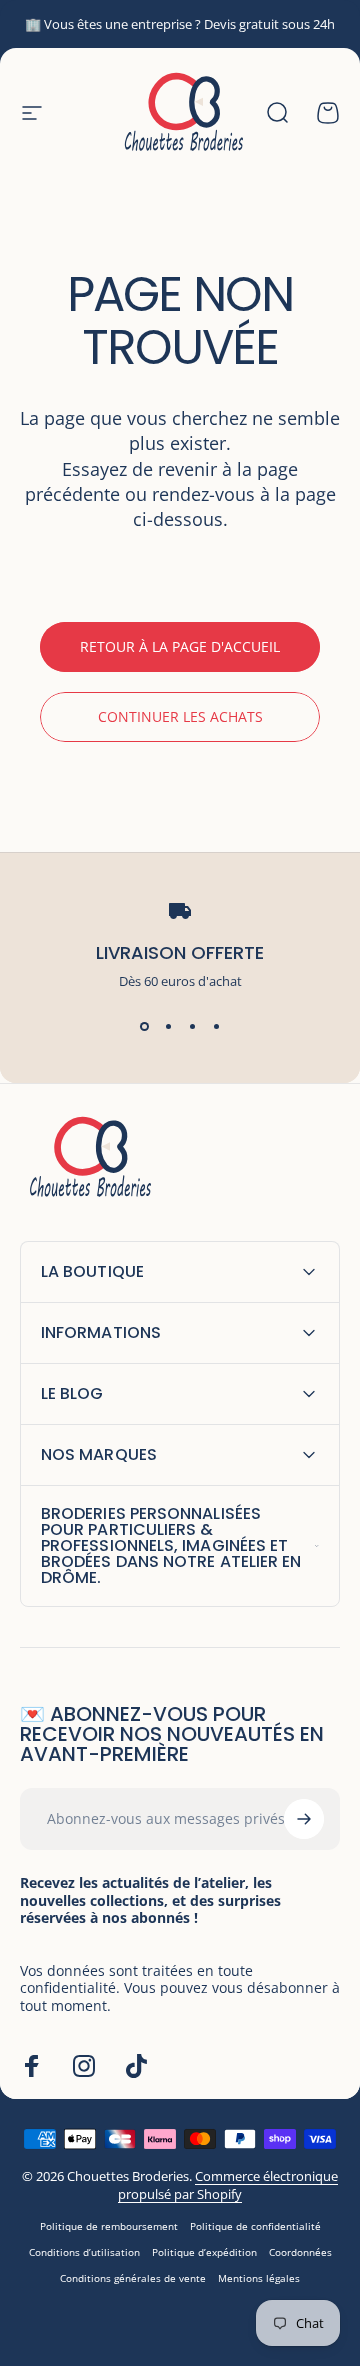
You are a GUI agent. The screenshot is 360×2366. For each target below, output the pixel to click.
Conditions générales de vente (133, 2278)
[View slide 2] (168, 1026)
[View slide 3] (192, 1026)
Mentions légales (259, 2278)
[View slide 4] (216, 1026)
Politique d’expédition (204, 2252)
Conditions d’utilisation (84, 2252)
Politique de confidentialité (255, 2226)
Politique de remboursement (109, 2226)
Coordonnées (300, 2252)
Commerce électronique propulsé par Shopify (228, 2185)
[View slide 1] (144, 1026)
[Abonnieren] (304, 1819)
